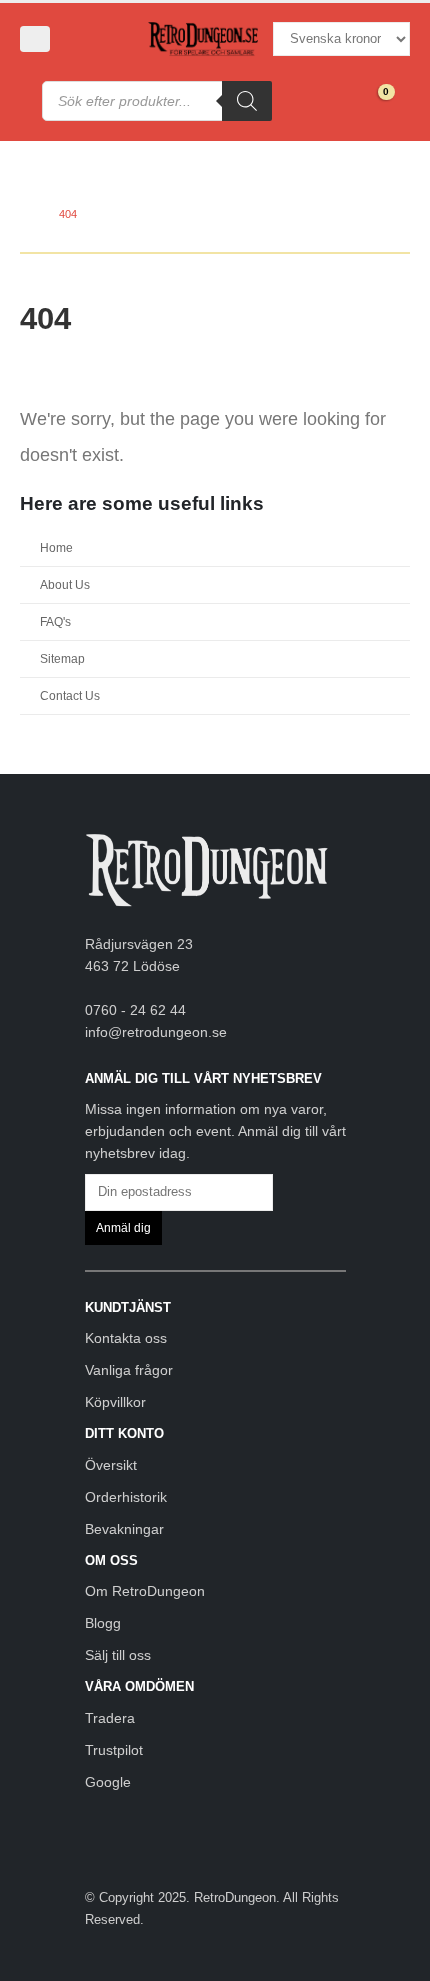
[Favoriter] (331, 101)
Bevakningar (124, 1529)
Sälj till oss (118, 1655)
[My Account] (85, 39)
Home (56, 547)
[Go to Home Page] (25, 214)
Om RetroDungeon (145, 1591)
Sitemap (62, 658)
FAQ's (55, 621)
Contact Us (70, 695)
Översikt (111, 1465)
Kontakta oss (126, 1338)
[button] (35, 39)
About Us (65, 584)
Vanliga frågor (129, 1370)
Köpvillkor (115, 1402)
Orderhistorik (126, 1497)
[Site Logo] (203, 39)
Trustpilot (114, 1750)
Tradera (110, 1718)
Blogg (103, 1623)
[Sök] (247, 101)
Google (108, 1782)
